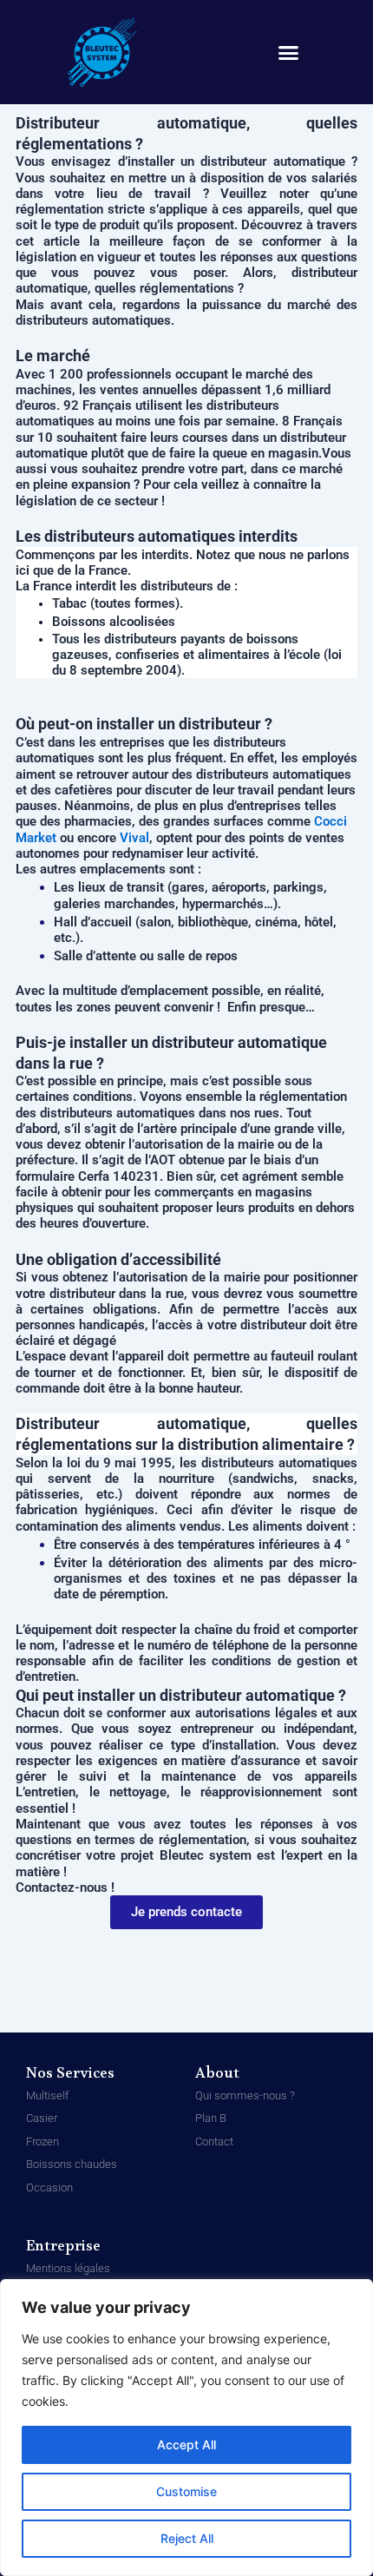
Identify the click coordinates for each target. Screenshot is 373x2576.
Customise (186, 2491)
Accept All (186, 2444)
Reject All (187, 2538)
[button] (289, 52)
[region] (186, 2428)
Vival (134, 838)
